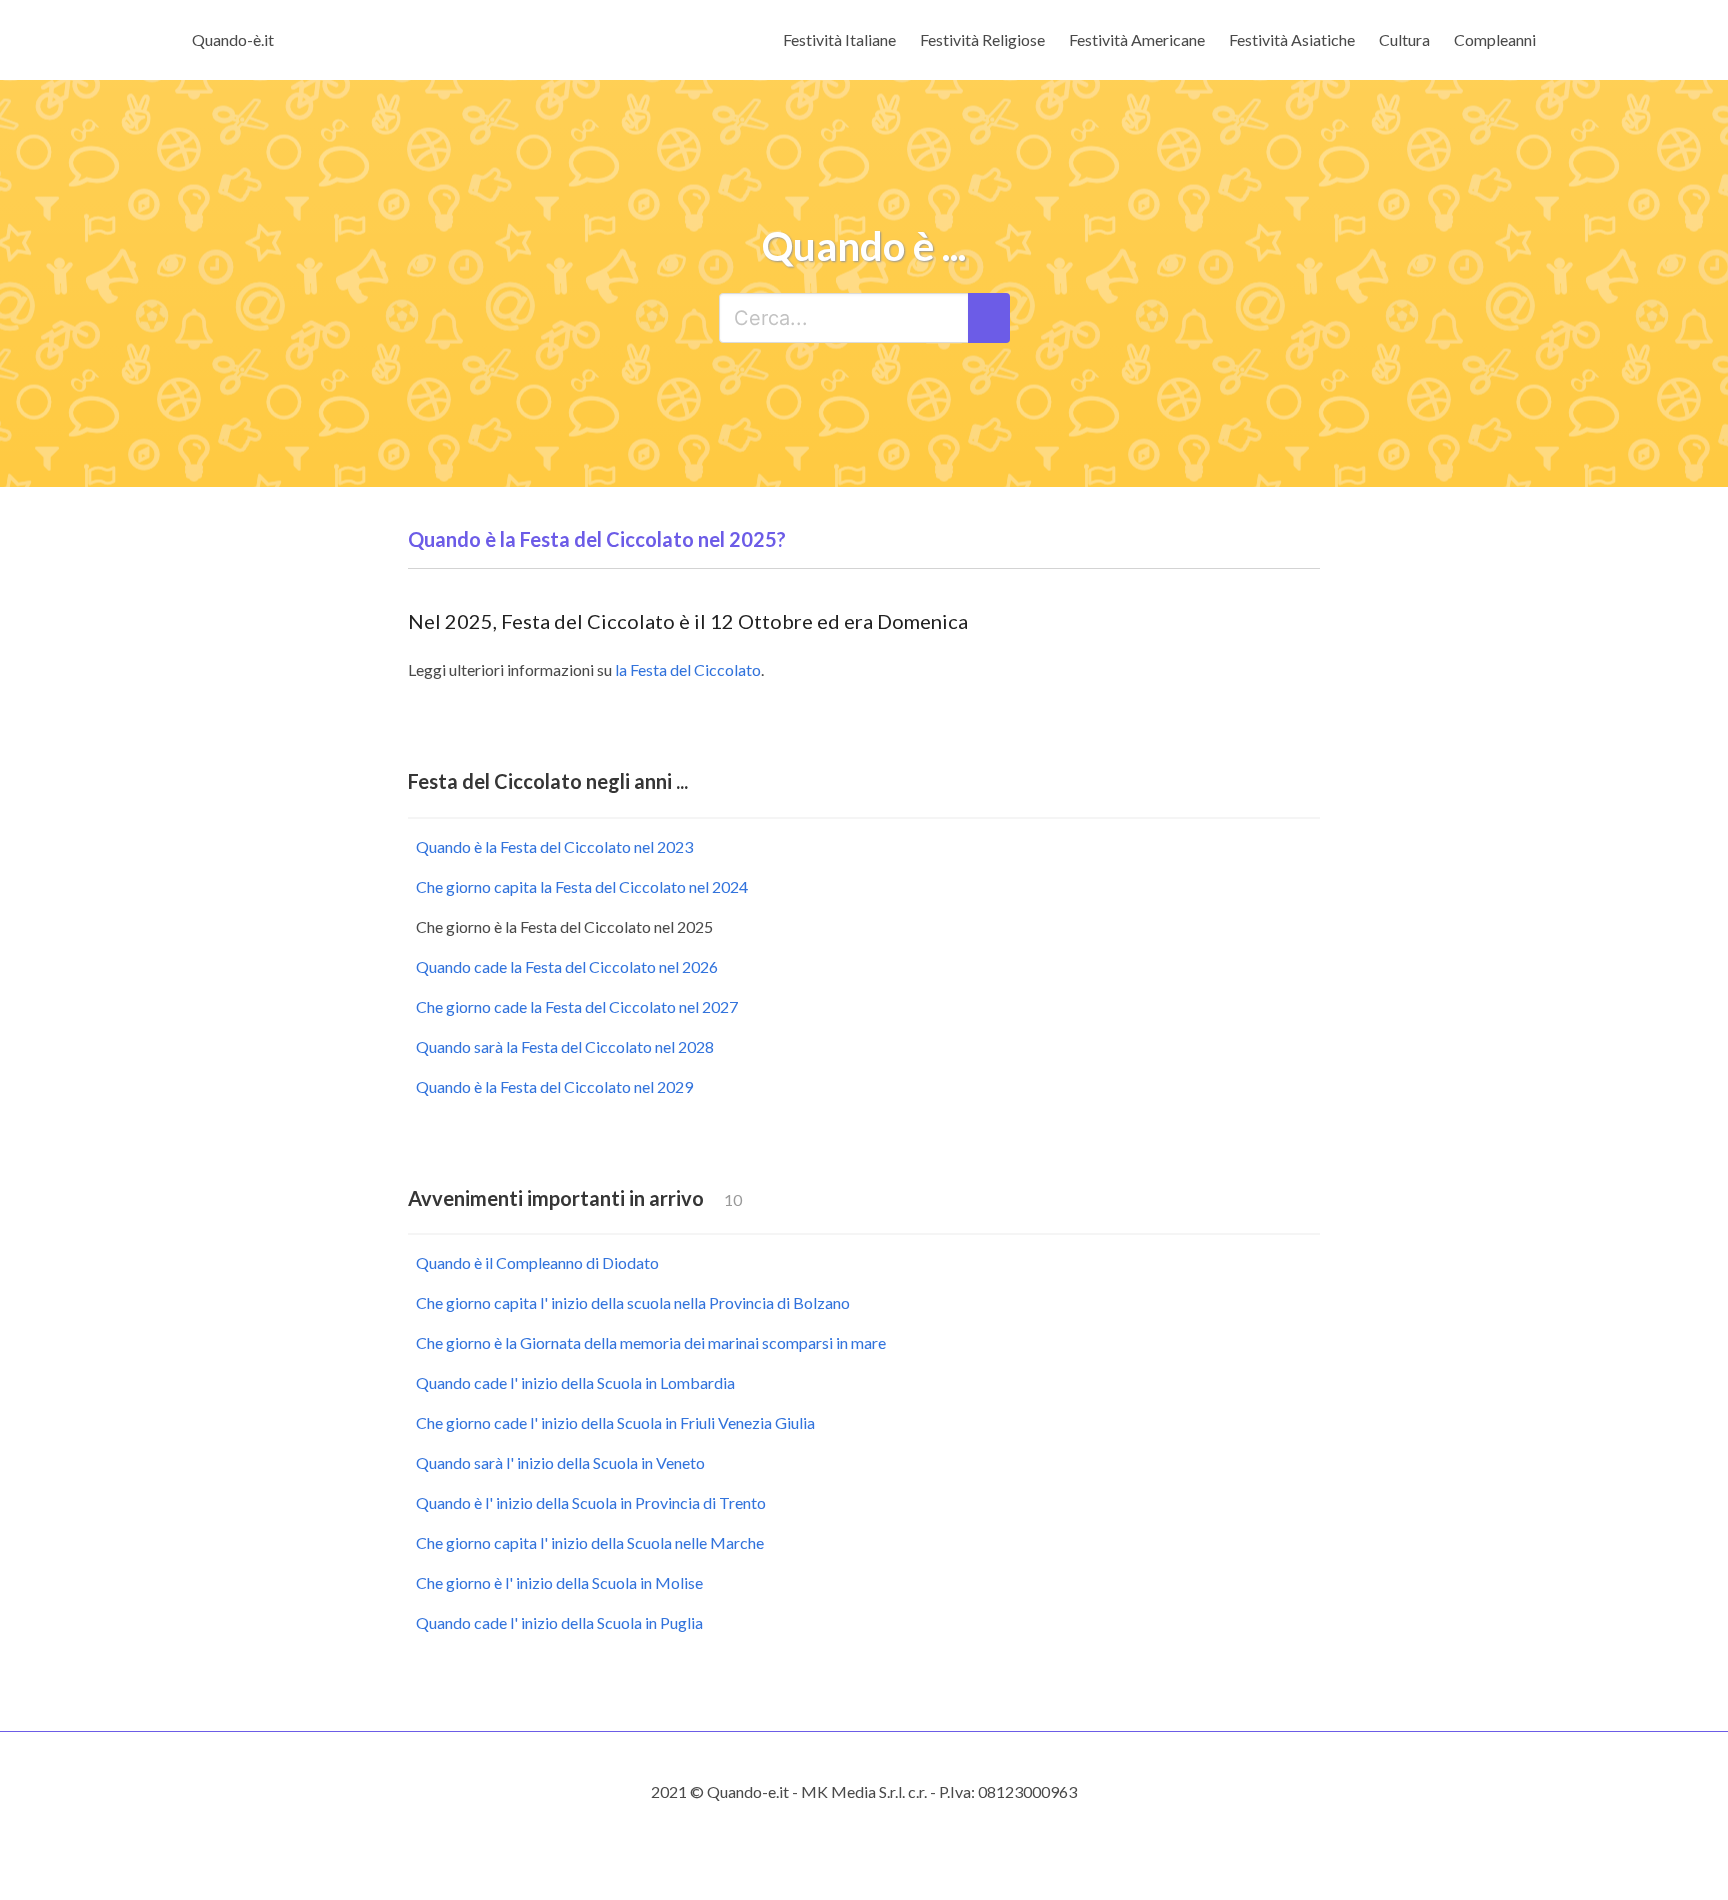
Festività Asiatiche (1292, 39)
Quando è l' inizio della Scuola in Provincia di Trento (591, 1502)
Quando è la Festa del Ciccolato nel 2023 (554, 846)
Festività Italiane (839, 39)
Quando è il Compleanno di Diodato (537, 1262)
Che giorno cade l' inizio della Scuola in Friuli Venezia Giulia (615, 1422)
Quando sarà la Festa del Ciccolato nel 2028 (565, 1046)
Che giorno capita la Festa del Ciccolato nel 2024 (582, 886)
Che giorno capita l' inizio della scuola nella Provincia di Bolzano (633, 1302)
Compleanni (1495, 39)
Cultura (1404, 39)
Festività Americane (1137, 39)
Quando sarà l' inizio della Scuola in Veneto (560, 1462)
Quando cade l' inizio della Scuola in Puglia (559, 1622)
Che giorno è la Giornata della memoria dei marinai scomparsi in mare (651, 1342)
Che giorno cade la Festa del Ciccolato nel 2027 (577, 1006)
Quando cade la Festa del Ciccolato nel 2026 (567, 966)
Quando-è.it (233, 39)
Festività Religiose (982, 39)
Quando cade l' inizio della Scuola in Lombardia (575, 1382)
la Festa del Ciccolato (688, 669)
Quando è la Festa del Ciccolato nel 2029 (554, 1086)
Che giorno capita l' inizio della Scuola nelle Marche (590, 1542)
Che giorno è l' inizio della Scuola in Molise (559, 1582)
